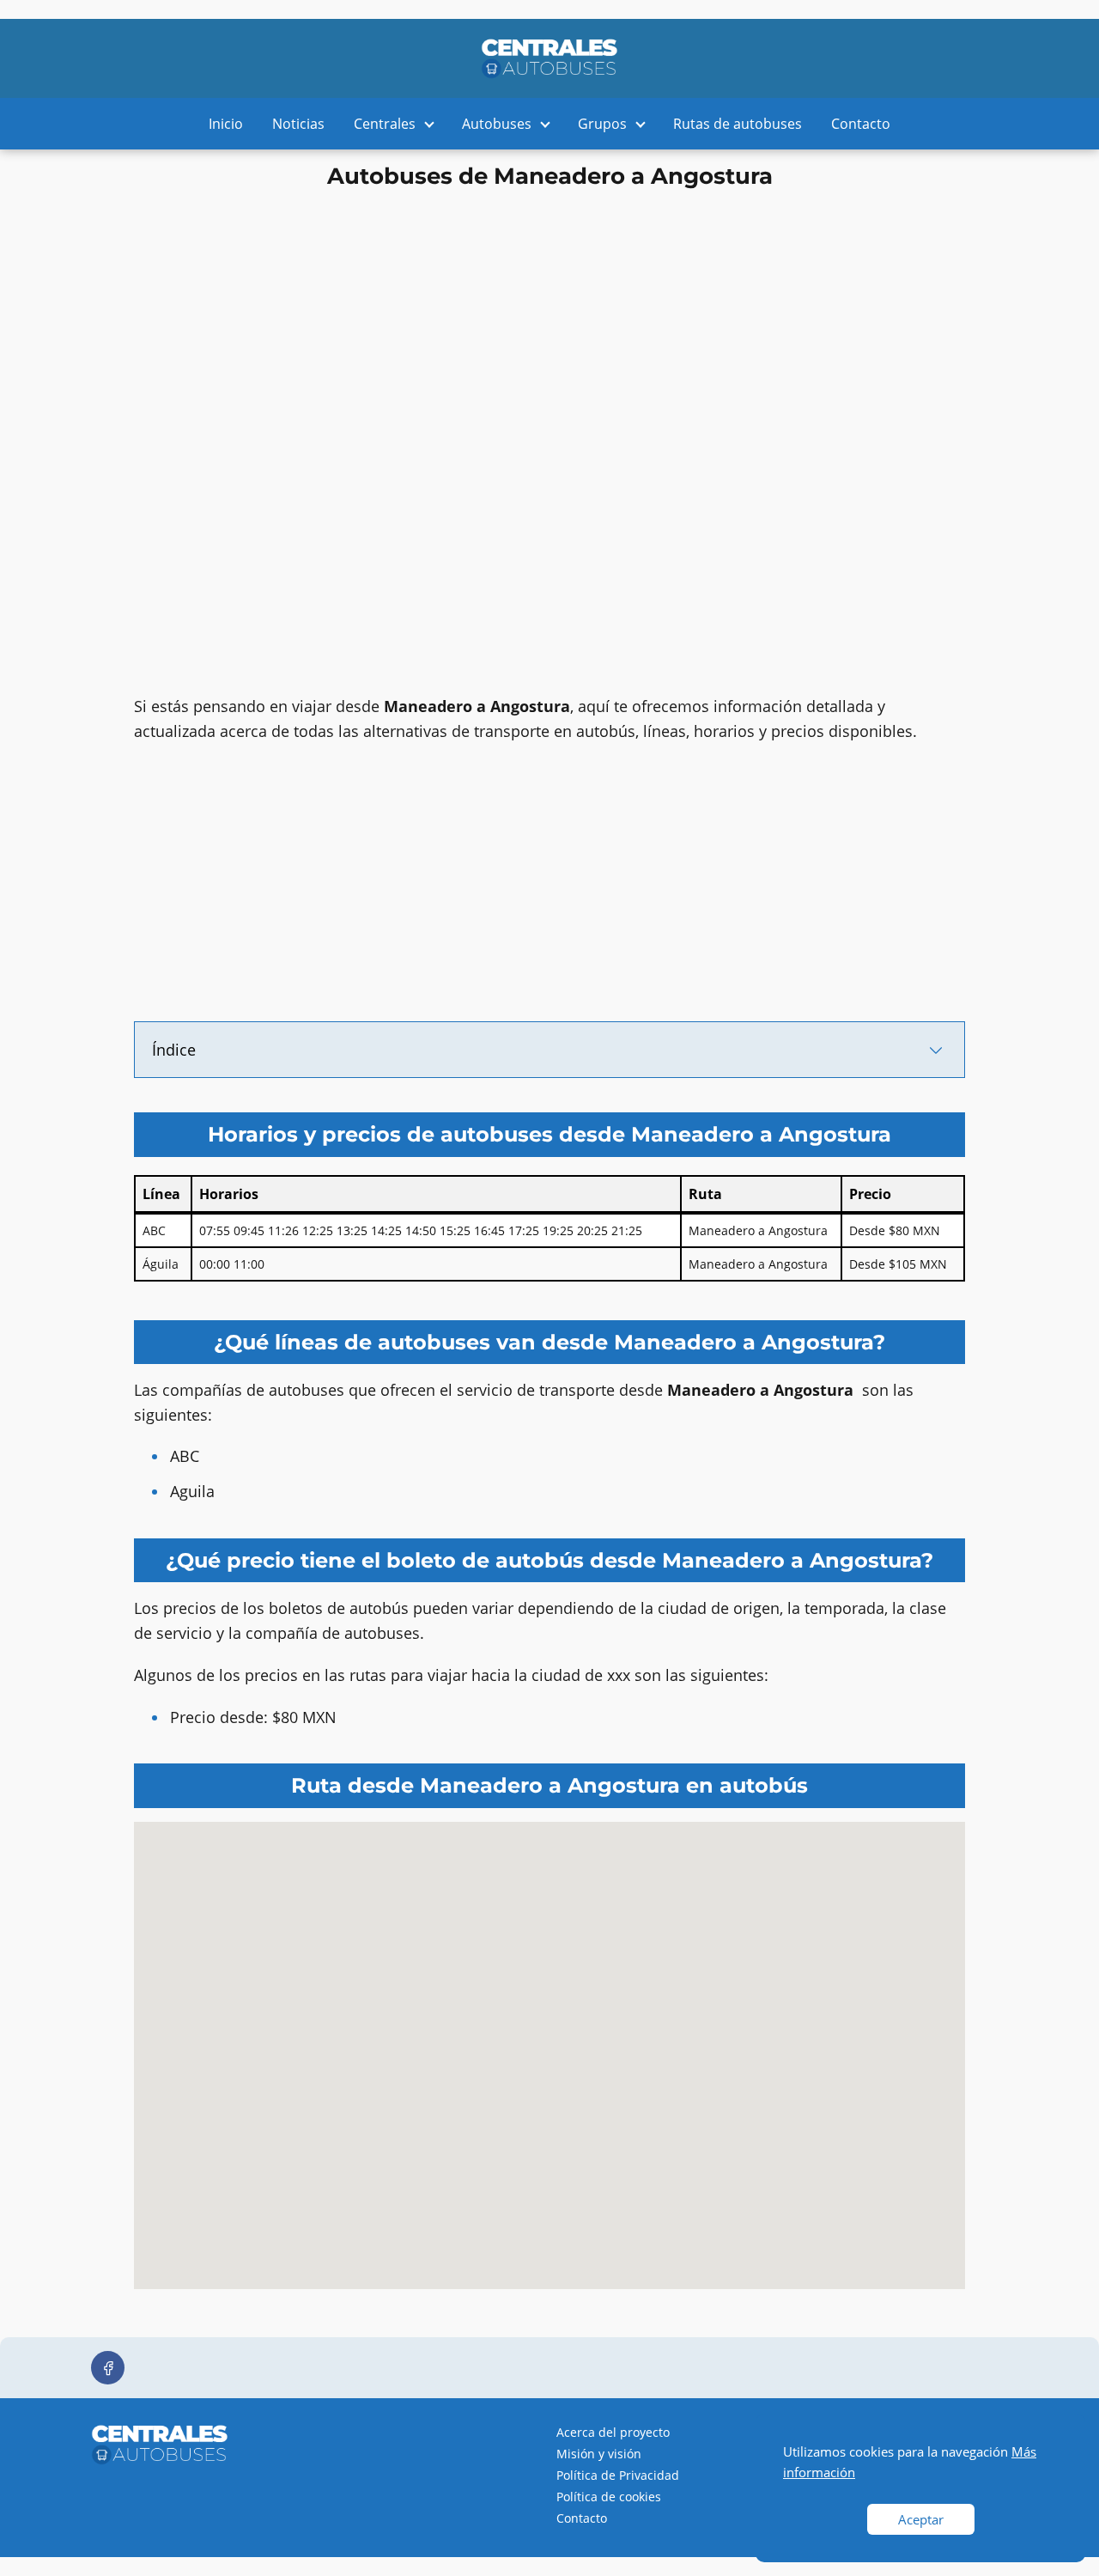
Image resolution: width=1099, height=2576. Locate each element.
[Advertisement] (549, 316)
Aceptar (921, 2519)
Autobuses (497, 124)
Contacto (861, 124)
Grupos (602, 124)
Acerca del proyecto (613, 2432)
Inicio (226, 124)
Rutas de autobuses (738, 124)
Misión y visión (599, 2454)
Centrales (385, 124)
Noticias (298, 124)
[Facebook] (108, 2368)
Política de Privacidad (618, 2475)
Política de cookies (609, 2497)
